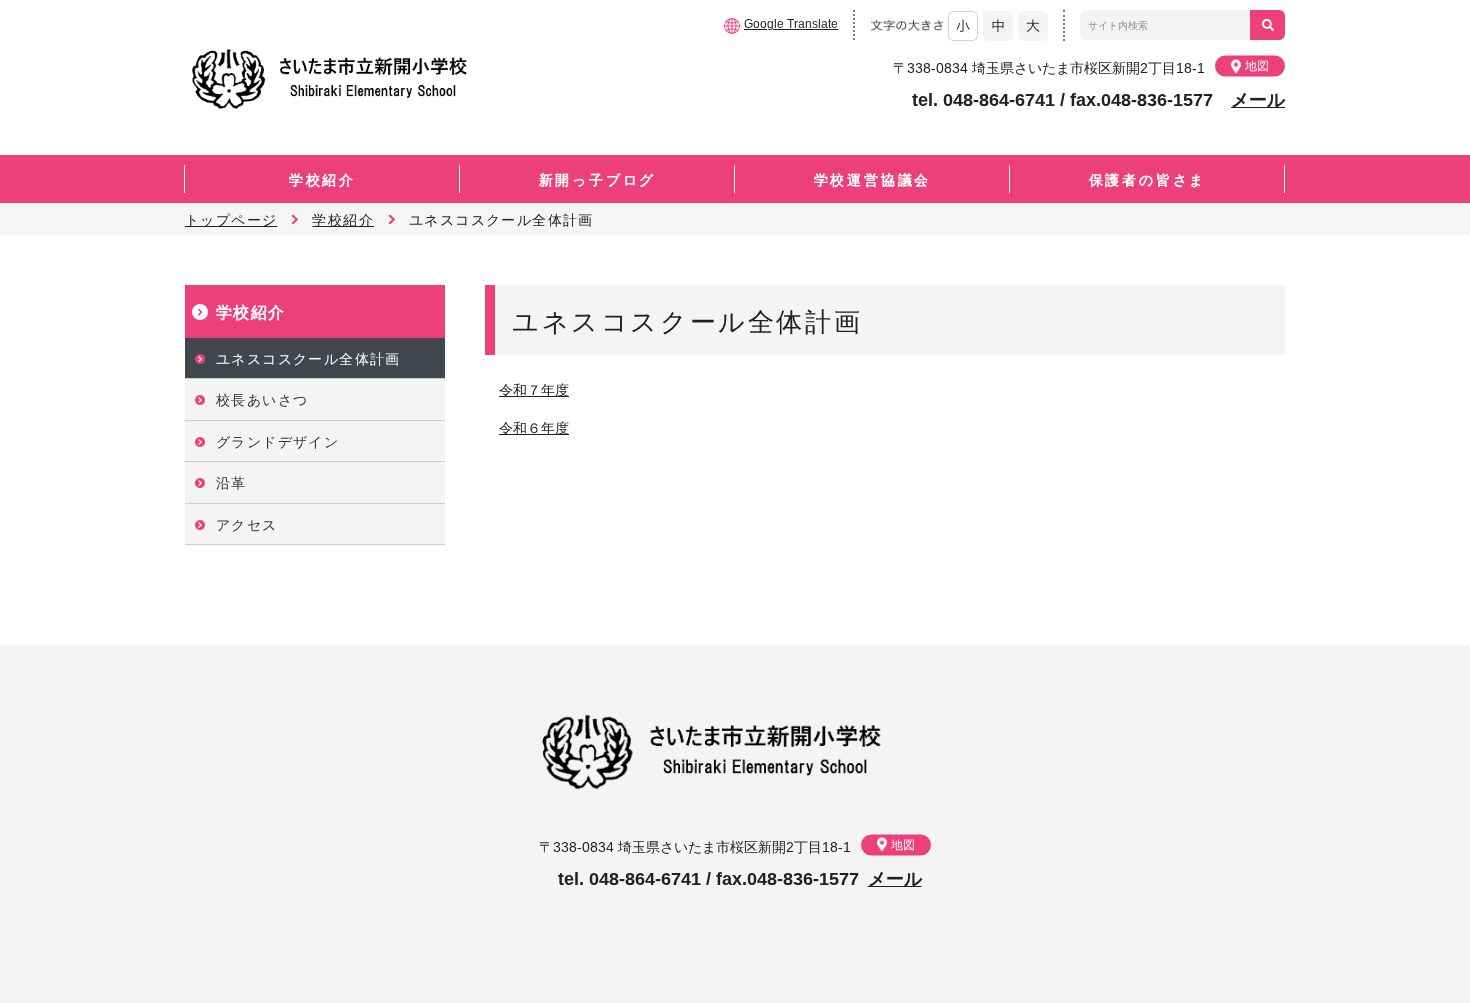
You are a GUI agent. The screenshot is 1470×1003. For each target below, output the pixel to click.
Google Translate (791, 24)
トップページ (231, 220)
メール (1258, 100)
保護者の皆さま (1148, 180)
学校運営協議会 (873, 180)
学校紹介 (322, 180)
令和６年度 (534, 428)
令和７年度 (534, 390)
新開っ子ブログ (598, 180)
